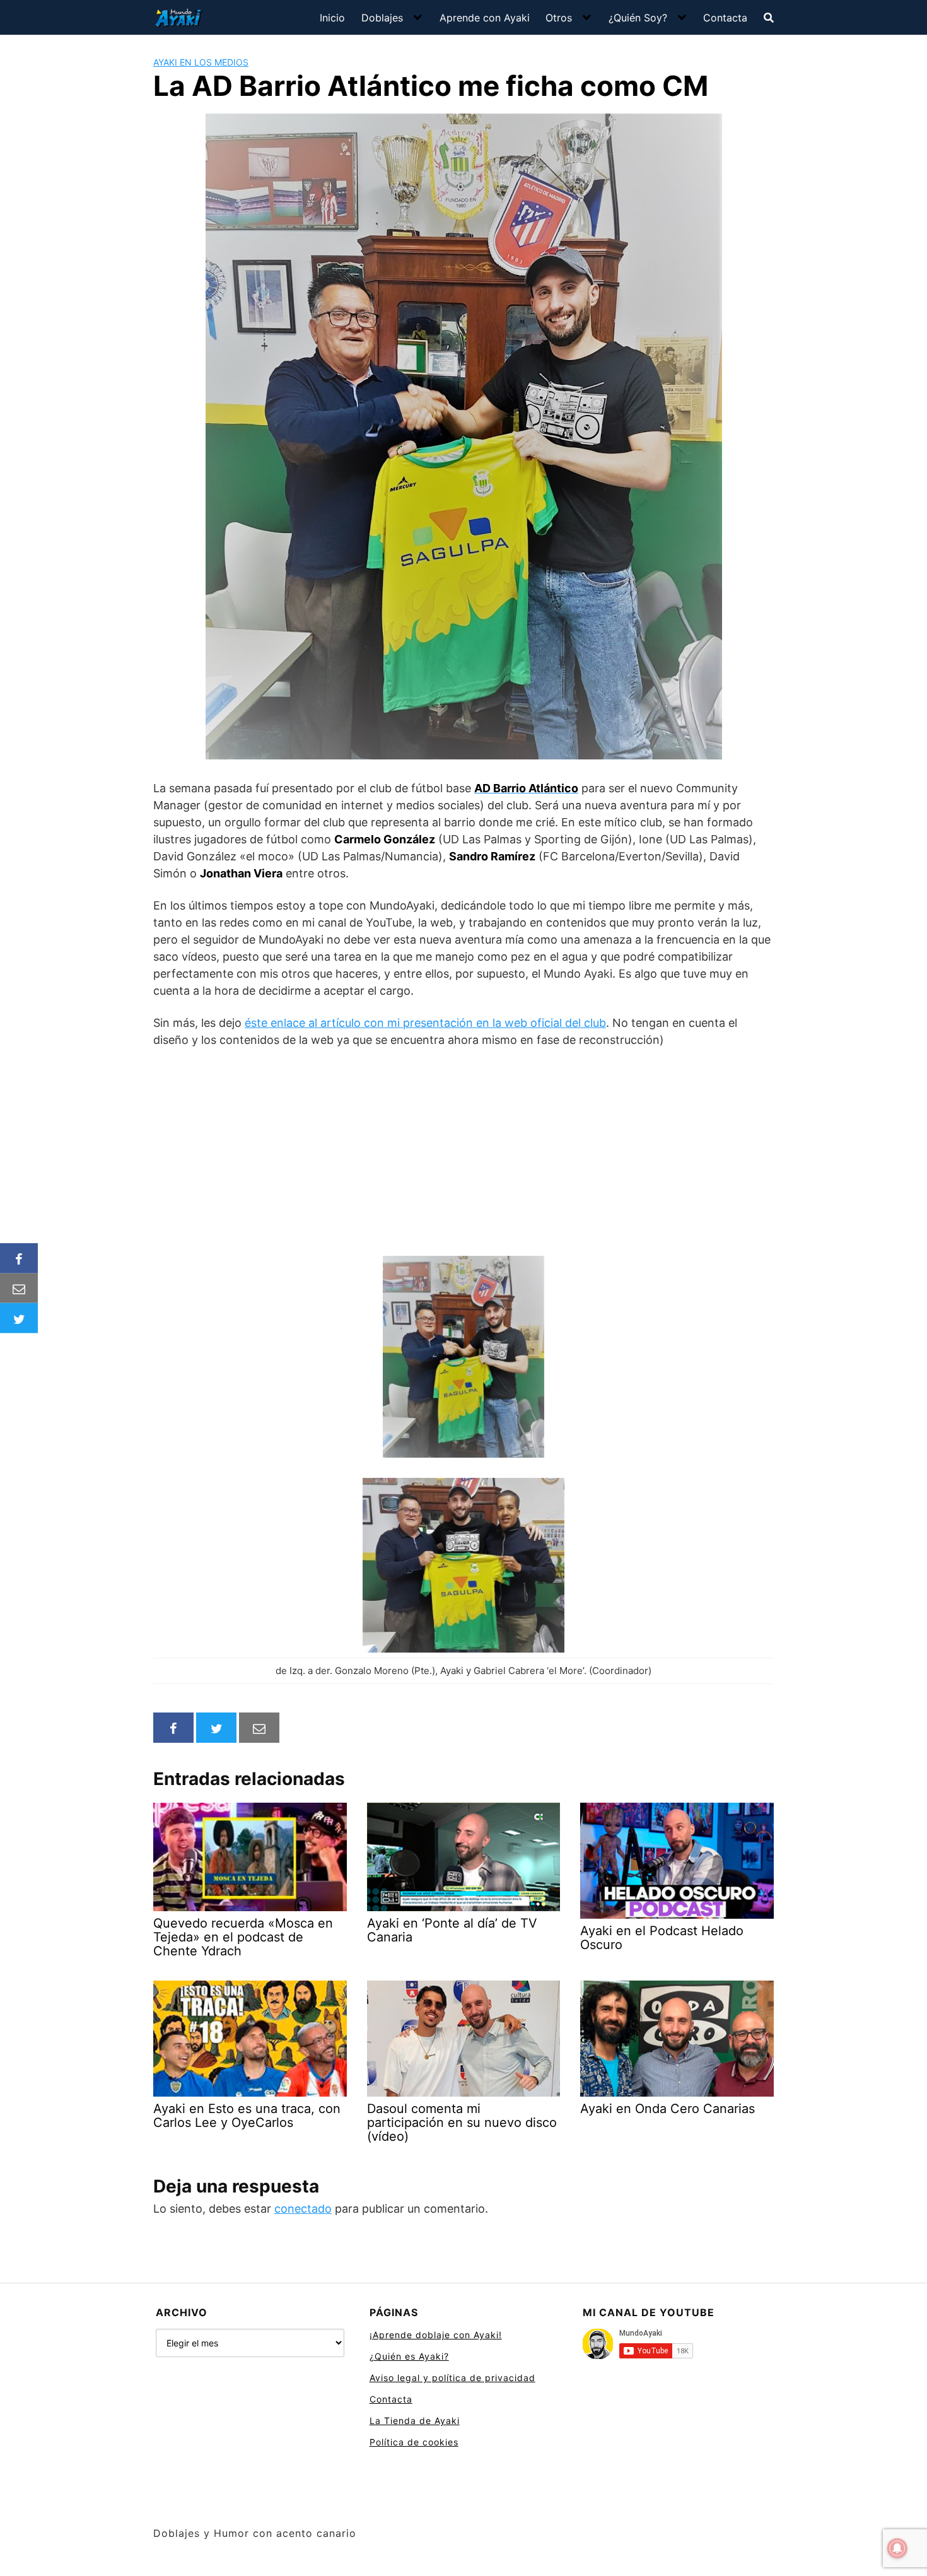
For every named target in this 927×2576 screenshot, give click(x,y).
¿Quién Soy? (638, 18)
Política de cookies (414, 2442)
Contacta (725, 18)
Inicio (332, 18)
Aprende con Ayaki (485, 18)
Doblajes (382, 18)
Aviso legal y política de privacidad (452, 2378)
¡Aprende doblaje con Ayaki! (436, 2335)
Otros (559, 18)
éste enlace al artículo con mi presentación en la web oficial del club (425, 1023)
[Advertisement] (463, 1152)
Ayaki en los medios (201, 62)
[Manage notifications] (897, 2548)
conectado (303, 2209)
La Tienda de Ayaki (415, 2421)
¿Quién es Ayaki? (409, 2356)
